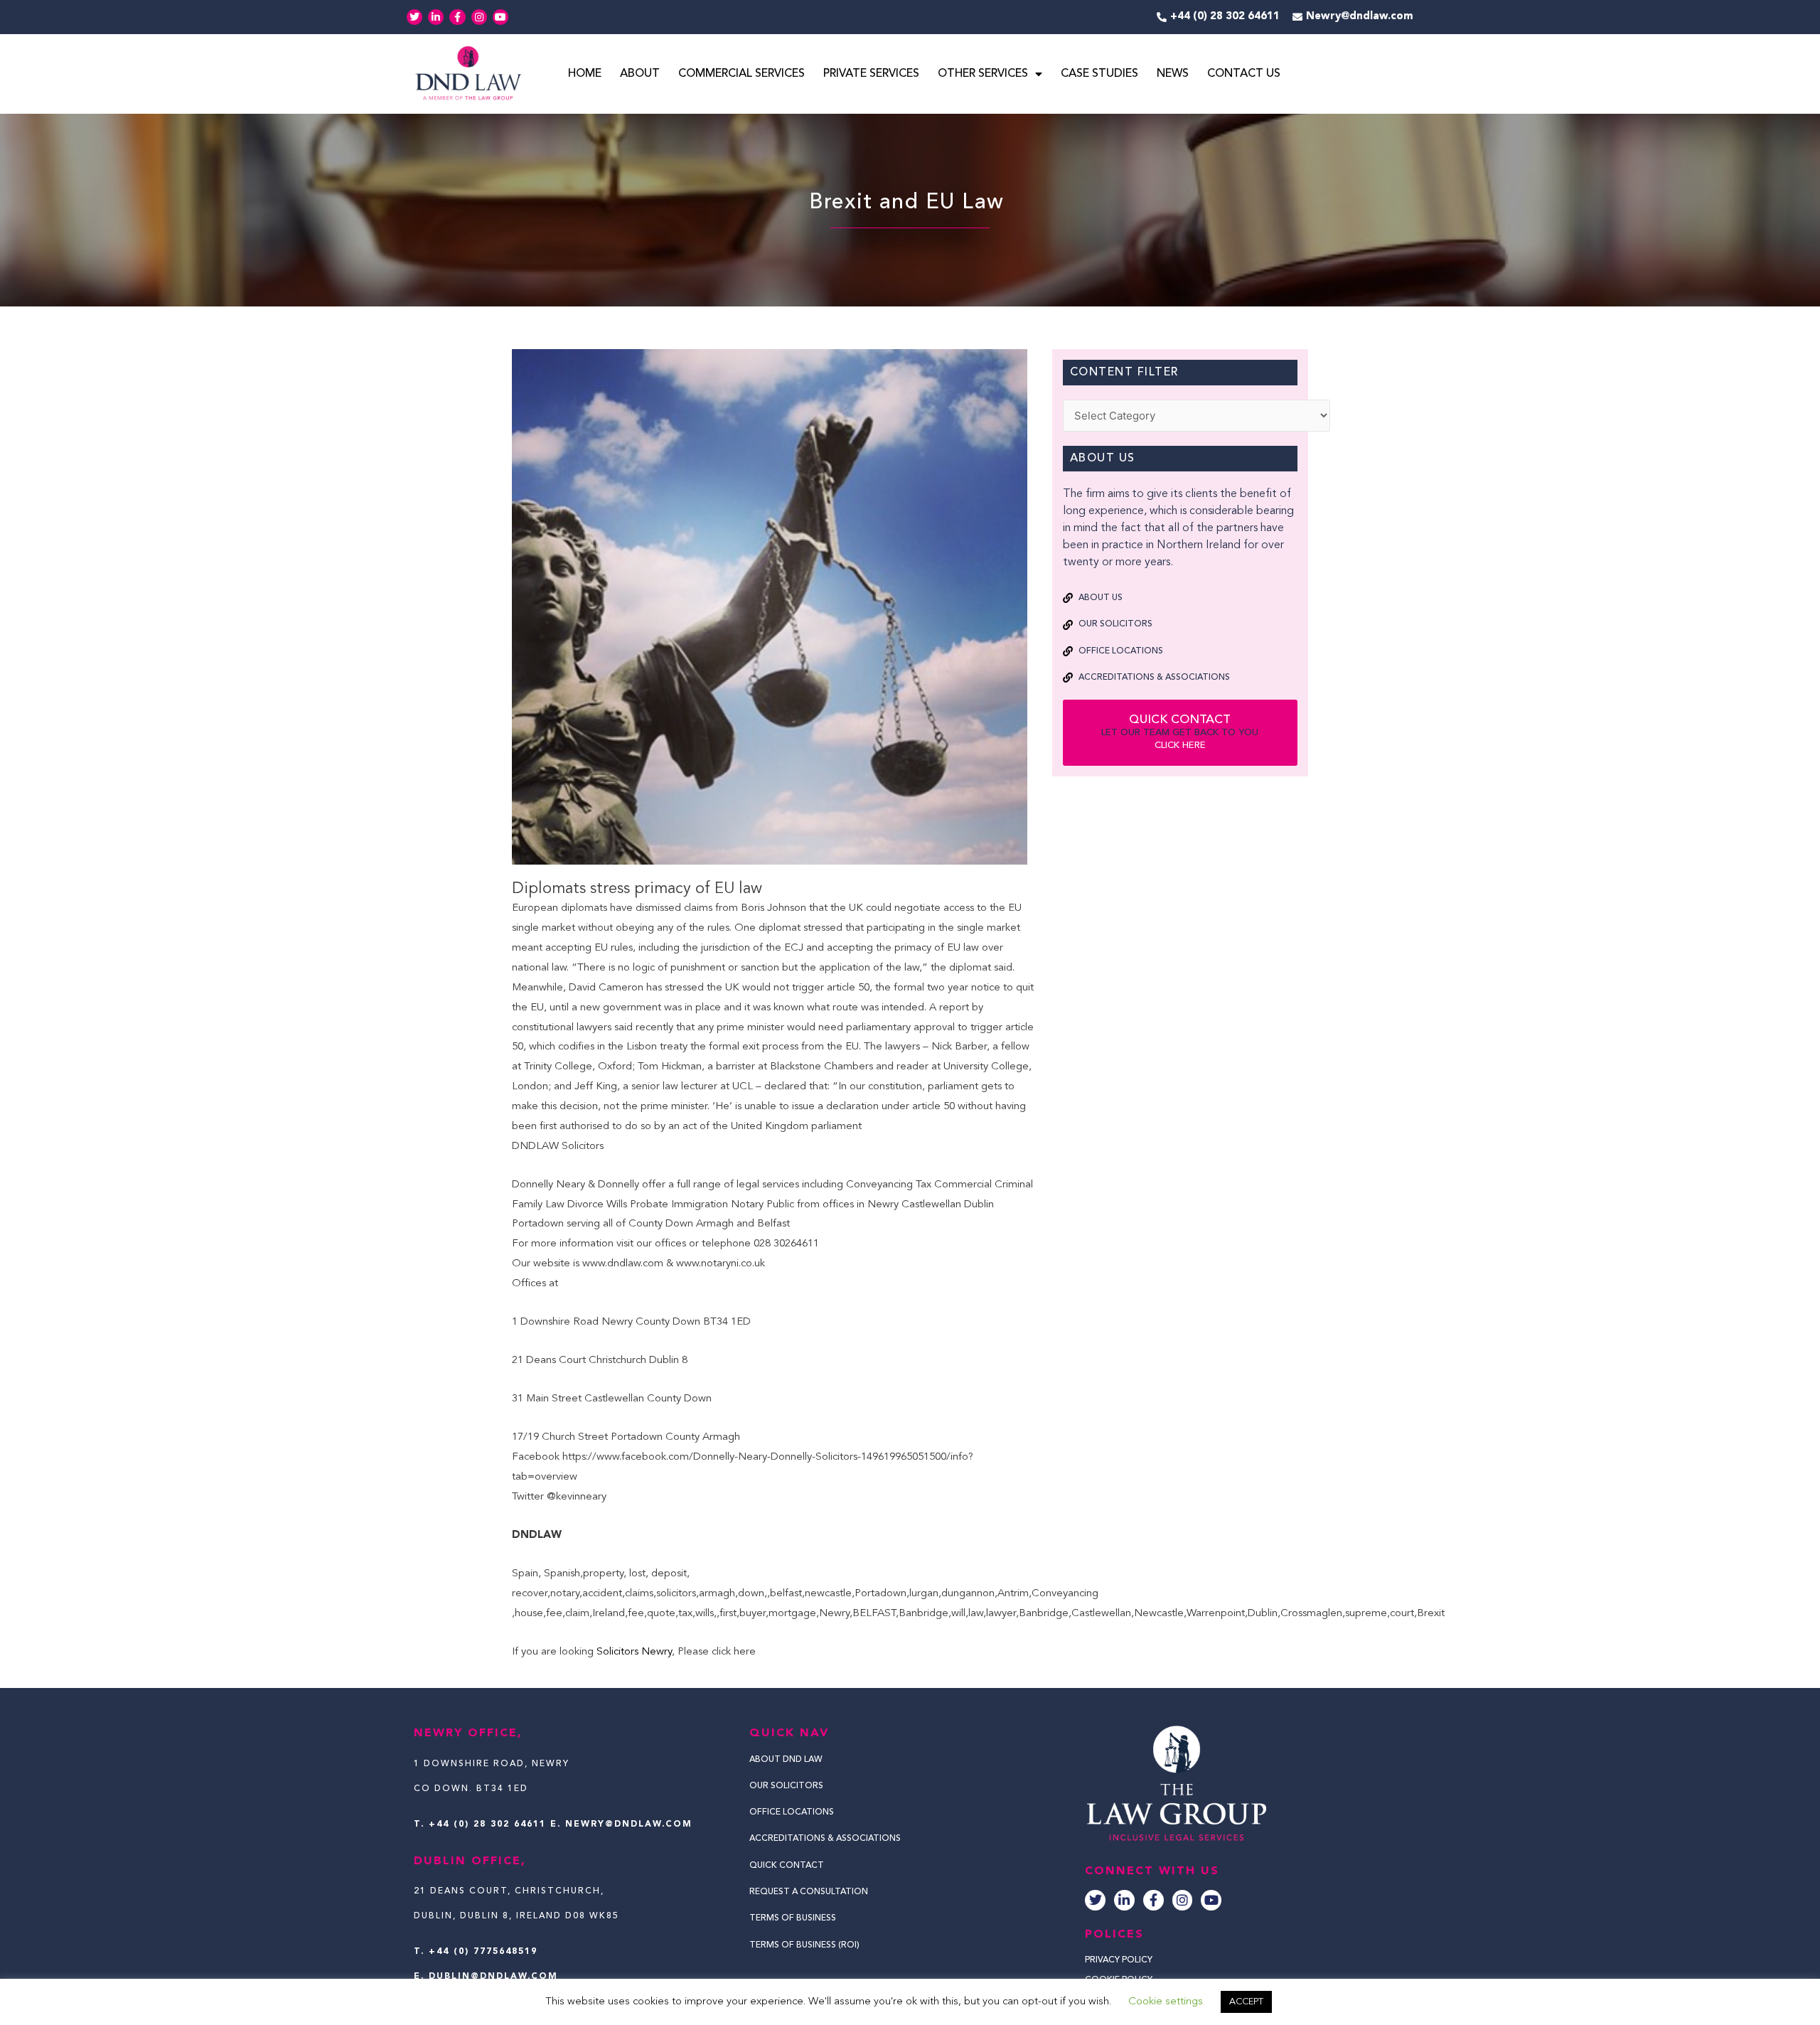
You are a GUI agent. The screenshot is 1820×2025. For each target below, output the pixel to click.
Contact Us (1244, 74)
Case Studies (1099, 74)
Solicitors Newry (634, 1652)
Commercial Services (742, 74)
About (640, 74)
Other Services (983, 74)
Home (585, 74)
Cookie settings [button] (1166, 2002)
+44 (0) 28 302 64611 (487, 1824)
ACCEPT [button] (1246, 2002)
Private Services (871, 74)
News (1173, 74)
